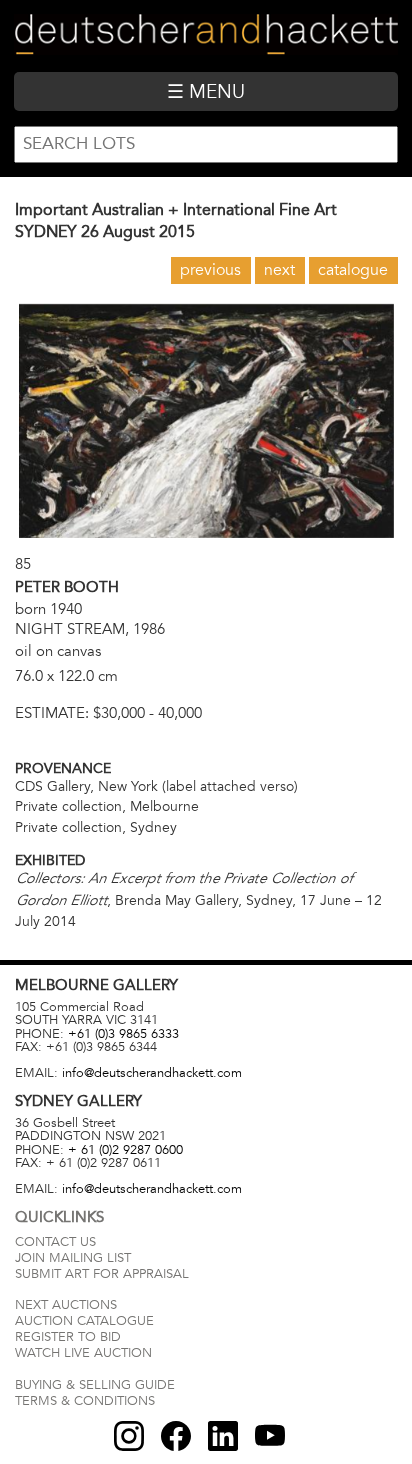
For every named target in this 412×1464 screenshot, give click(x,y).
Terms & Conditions (85, 1401)
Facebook (176, 1436)
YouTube (270, 1436)
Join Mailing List (73, 1258)
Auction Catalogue (84, 1321)
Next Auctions (66, 1305)
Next (279, 270)
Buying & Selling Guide (95, 1385)
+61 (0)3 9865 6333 (123, 1034)
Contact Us (55, 1242)
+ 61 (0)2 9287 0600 (125, 1150)
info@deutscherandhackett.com (152, 1073)
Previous (210, 270)
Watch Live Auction (83, 1353)
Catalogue (353, 270)
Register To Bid (68, 1337)
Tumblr (223, 1436)
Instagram (129, 1436)
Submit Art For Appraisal (102, 1274)
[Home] (205, 35)
